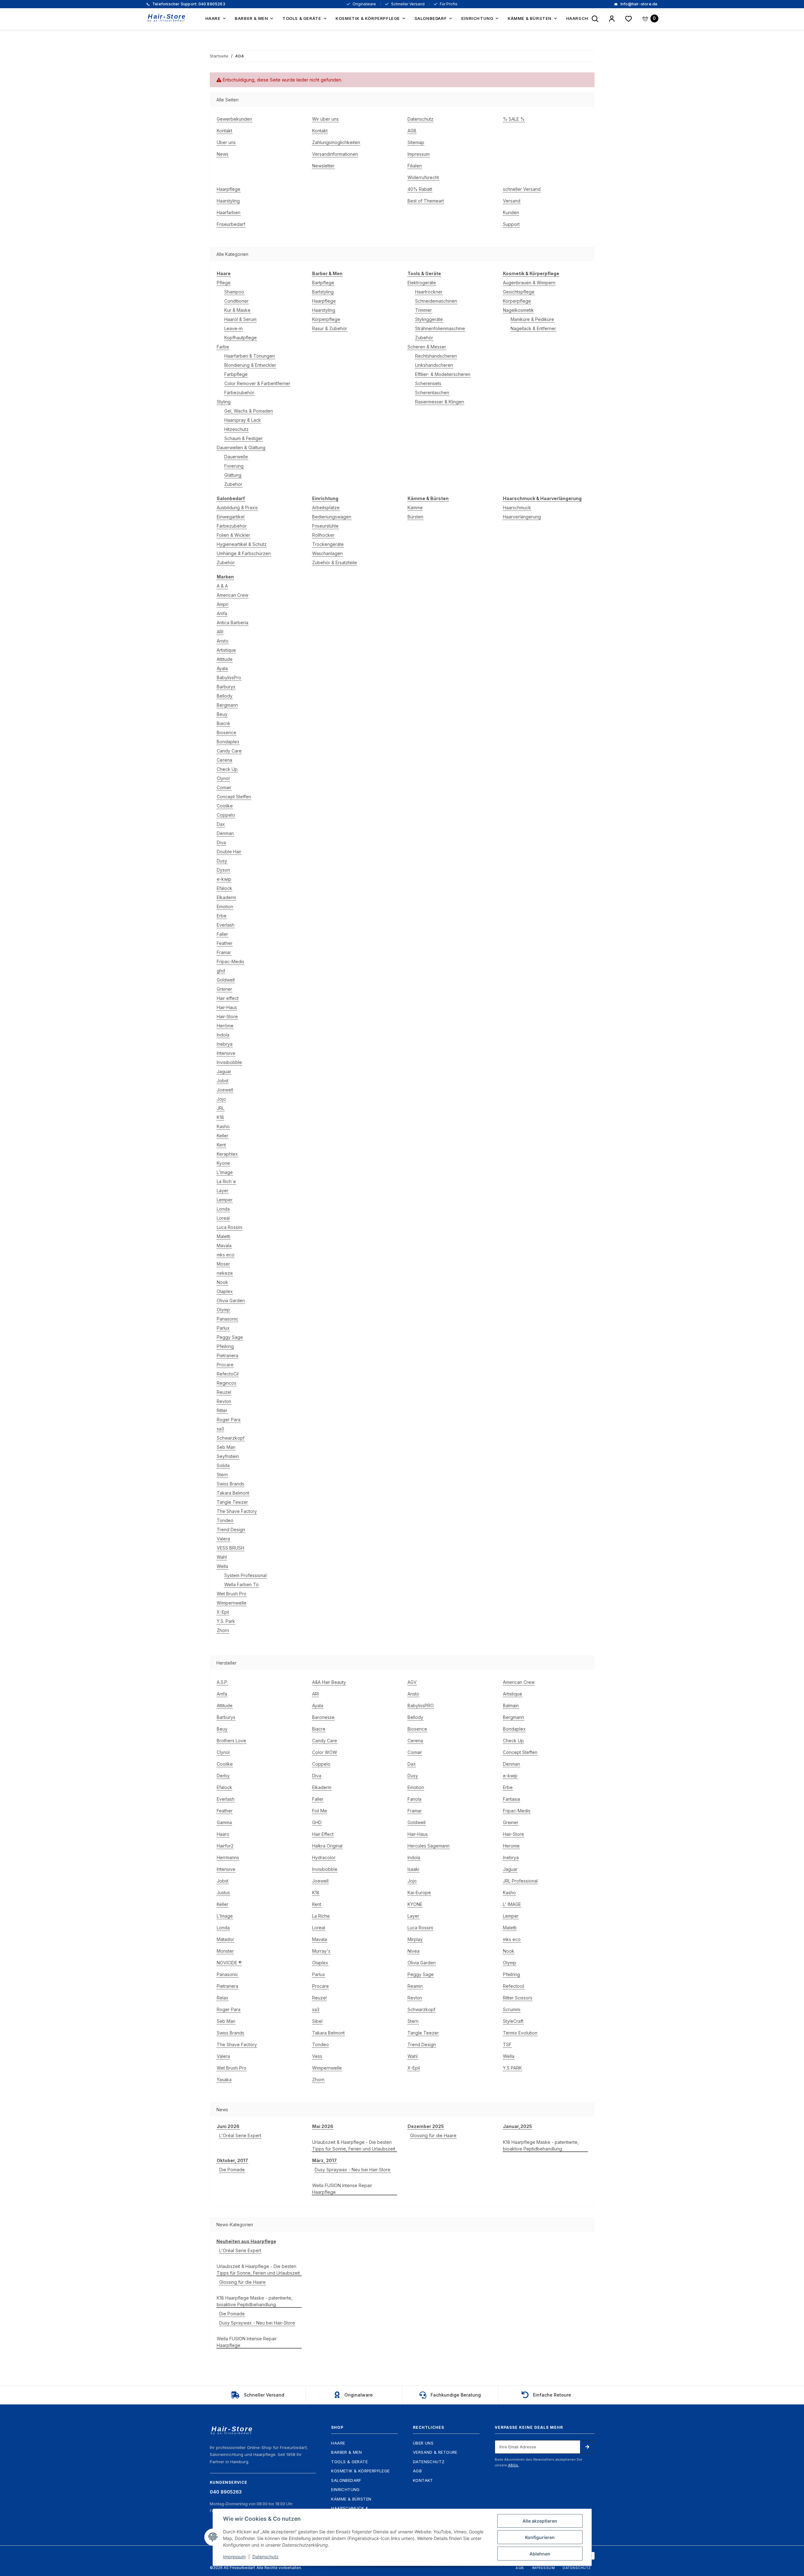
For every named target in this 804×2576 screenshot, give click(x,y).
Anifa (222, 613)
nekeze (225, 1273)
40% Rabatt (420, 189)
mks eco (226, 1255)
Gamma (224, 1822)
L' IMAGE (512, 1904)
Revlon (224, 1401)
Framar (224, 952)
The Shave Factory (237, 1511)
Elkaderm (226, 897)
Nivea (414, 1951)
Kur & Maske (237, 310)
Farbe (223, 347)
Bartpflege (323, 283)
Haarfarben (229, 212)
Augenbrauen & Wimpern (529, 283)
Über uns (226, 142)
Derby (223, 1776)
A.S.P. (222, 1682)
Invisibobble (229, 1062)
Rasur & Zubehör (330, 328)
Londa (223, 1209)
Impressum (419, 154)
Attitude (225, 659)
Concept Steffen (234, 797)
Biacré (223, 723)
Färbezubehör (239, 393)
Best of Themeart (426, 201)
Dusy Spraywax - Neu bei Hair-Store (353, 2170)
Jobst (223, 1081)
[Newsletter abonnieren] (587, 2447)
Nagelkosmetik (518, 310)
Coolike (225, 806)
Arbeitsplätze (326, 508)
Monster (225, 1951)
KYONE (415, 1904)
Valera (223, 1539)
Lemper (225, 1200)
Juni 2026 (228, 2126)
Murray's (321, 1951)
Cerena (224, 760)
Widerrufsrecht (423, 177)
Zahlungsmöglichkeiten (336, 142)
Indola (223, 1035)
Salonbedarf (346, 2480)
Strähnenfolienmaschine (440, 328)
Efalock (224, 888)
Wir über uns (325, 119)
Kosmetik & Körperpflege (360, 2471)
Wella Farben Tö (242, 1584)
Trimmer (423, 310)
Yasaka (224, 2080)
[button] (612, 19)
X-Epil (223, 1612)
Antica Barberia (233, 623)
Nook (222, 1282)
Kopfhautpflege (241, 338)
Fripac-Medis (230, 961)
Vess (317, 2056)
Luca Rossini (230, 1227)
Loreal (223, 1218)
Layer (223, 1191)
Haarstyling (228, 201)
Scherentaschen (432, 393)
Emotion (225, 907)
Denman (225, 833)
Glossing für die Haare (433, 2135)
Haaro (223, 1834)
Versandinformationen (335, 154)
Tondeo (225, 1520)
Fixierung (234, 466)
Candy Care (229, 751)
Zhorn (223, 1630)
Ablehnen (540, 2554)
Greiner (224, 989)
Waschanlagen (327, 553)
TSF (507, 2044)
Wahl (222, 1557)
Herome (511, 1846)
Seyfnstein (228, 1456)
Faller (222, 934)
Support (511, 224)
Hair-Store (227, 1016)
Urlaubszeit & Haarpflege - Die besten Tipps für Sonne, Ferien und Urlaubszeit (354, 2145)
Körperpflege (326, 319)
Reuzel (224, 1392)
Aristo (223, 641)
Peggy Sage (230, 1337)
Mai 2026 (323, 2126)
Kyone (223, 1163)
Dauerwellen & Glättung (241, 447)
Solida (223, 1465)
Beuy (222, 714)
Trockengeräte (328, 544)
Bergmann (227, 705)
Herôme (225, 1026)
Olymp (223, 1310)
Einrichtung (345, 2489)
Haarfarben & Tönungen (250, 356)
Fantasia (511, 1799)
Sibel (317, 2021)
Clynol (223, 778)
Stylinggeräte (429, 319)
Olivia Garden (231, 1300)
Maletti (224, 1236)
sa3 (220, 1429)
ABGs (514, 2465)
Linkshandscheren (434, 365)
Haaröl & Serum (240, 319)
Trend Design (231, 1530)
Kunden (511, 212)
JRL (221, 1108)
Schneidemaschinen (436, 301)
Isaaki (413, 1869)
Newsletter (323, 166)
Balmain (511, 1705)
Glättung (233, 475)
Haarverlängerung (522, 517)
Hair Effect (323, 1834)
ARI (220, 632)
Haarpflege (229, 189)
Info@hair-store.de (638, 4)
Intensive (226, 1053)
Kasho (223, 1126)
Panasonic (227, 1319)
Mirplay (415, 1939)
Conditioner (236, 301)
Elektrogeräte (422, 283)
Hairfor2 (225, 1846)
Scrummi (512, 2009)
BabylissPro (229, 677)
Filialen (415, 166)
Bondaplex (228, 742)
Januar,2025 (517, 2126)
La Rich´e (226, 1181)
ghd (221, 971)
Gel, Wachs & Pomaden (249, 411)
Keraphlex (227, 1154)
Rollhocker (323, 535)
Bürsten (415, 517)
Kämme (415, 508)
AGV (412, 1682)
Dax (221, 824)
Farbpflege (236, 374)
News (223, 154)
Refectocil (514, 1986)
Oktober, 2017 (232, 2160)
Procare (225, 1365)
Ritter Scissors (518, 1998)
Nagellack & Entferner (533, 328)
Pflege (224, 283)
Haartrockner (429, 292)
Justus (223, 1893)
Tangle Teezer (232, 1502)
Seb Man (226, 1447)
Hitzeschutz (236, 429)
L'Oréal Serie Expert (240, 2135)
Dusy (222, 861)
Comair (224, 787)
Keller (223, 1136)
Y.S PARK (512, 2068)
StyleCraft (513, 2021)
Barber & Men (346, 2452)
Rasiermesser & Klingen (440, 402)
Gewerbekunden (234, 119)
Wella (222, 1566)
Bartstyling (323, 292)
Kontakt (224, 131)
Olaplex (225, 1291)
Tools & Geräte (349, 2462)
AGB (412, 131)
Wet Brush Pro (232, 1594)
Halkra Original (327, 1846)
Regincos (227, 1383)
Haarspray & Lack (243, 420)
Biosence (227, 732)
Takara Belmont (233, 1493)
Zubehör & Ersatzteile (335, 562)
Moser (223, 1264)
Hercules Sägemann (429, 1846)
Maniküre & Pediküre (532, 319)
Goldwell (226, 980)
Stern (222, 1475)
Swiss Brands (230, 1484)
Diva (221, 842)
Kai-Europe (419, 1893)
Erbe (222, 916)
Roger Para (229, 1420)
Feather (225, 943)
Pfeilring (225, 1346)
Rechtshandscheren (436, 356)
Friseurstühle (325, 526)
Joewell (225, 1090)
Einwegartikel (231, 517)
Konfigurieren (540, 2537)
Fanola (414, 1799)
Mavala (224, 1246)
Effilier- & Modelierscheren (443, 374)
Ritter (222, 1410)
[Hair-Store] (167, 18)
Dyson (223, 870)
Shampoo (234, 292)
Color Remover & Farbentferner (257, 383)
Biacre (319, 1729)
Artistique (226, 650)
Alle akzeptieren (540, 2521)
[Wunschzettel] (629, 19)
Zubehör (233, 484)
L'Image (225, 1172)
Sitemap (416, 142)
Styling (224, 402)
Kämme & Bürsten (351, 2499)
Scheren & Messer (427, 347)
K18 (220, 1117)
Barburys (226, 687)
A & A (222, 586)
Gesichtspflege (519, 292)
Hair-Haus (227, 1007)
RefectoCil (228, 1374)
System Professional (245, 1575)
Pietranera (227, 1355)
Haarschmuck (517, 508)
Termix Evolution (520, 2033)
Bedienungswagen (332, 517)
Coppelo (226, 815)
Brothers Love (231, 1741)
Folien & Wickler (233, 535)
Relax (223, 1998)
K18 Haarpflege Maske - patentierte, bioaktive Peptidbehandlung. (541, 2145)
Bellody (225, 696)
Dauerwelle (236, 457)
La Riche (321, 1916)
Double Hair (229, 852)
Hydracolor (324, 1857)
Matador (225, 1939)
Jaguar (224, 1071)
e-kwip (224, 879)
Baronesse (323, 1717)
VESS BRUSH (230, 1548)
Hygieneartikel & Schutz (242, 544)
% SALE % (514, 119)
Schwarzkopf (231, 1438)
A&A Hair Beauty (329, 1682)
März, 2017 (324, 2160)
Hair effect (228, 998)
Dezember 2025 (426, 2126)
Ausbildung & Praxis (237, 508)
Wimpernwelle (232, 1603)
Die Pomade (232, 2170)
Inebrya (225, 1044)
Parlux (223, 1328)
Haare (338, 2443)
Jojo (221, 1099)
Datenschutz (420, 119)
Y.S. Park (226, 1621)
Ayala (222, 668)
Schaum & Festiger (244, 438)
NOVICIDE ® (229, 1963)
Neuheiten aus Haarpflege (246, 2241)
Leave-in (233, 328)
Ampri (223, 604)
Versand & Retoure (435, 2452)
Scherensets (428, 383)
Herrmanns (228, 1857)
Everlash (226, 925)
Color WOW (325, 1752)
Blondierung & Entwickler (250, 365)
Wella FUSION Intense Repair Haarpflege (342, 2189)
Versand (512, 201)
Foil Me (320, 1811)
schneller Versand (522, 189)
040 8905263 (188, 4)
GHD (317, 1822)
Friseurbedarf (231, 224)
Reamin (415, 1986)
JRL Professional (520, 1881)
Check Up (227, 769)
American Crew (233, 595)
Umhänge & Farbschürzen (244, 553)
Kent (221, 1145)
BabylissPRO (421, 1705)
